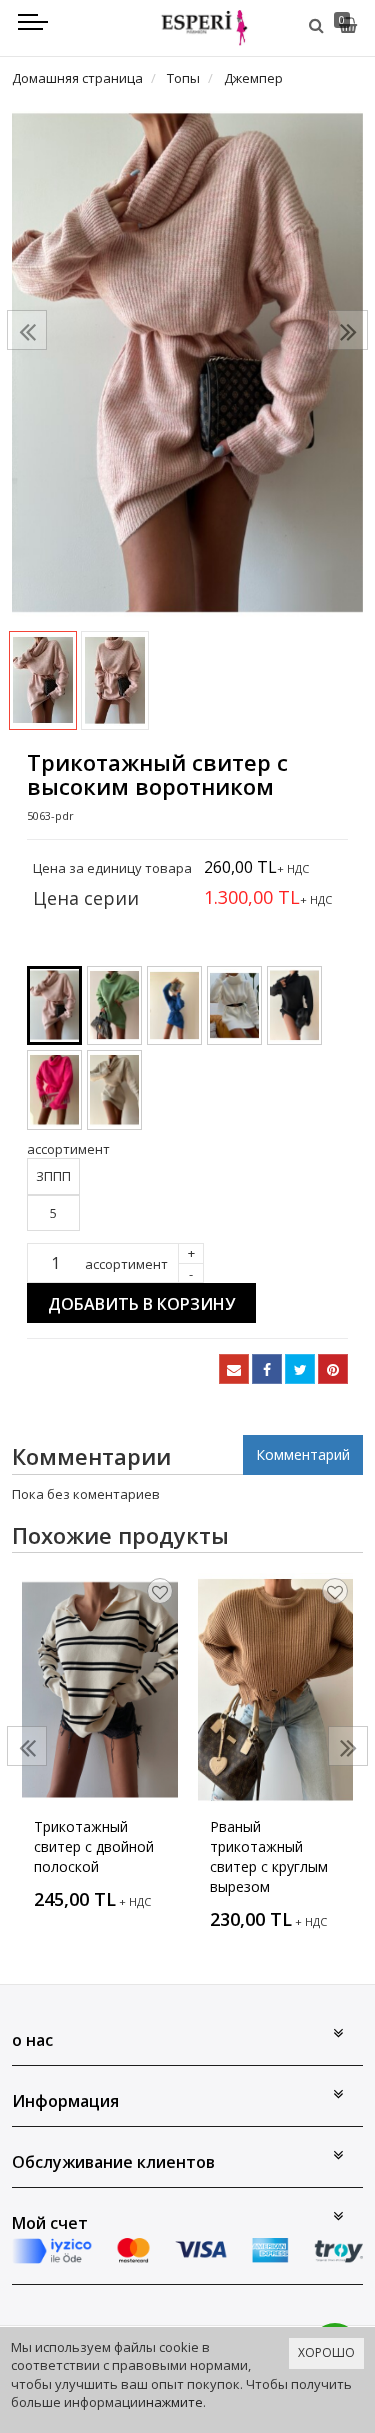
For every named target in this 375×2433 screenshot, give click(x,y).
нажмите (174, 2402)
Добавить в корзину (141, 1304)
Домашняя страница (77, 78)
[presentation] (27, 330)
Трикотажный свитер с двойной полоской (94, 1846)
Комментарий (303, 1454)
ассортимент (126, 1264)
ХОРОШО (326, 2352)
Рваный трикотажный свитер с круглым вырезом (269, 1856)
